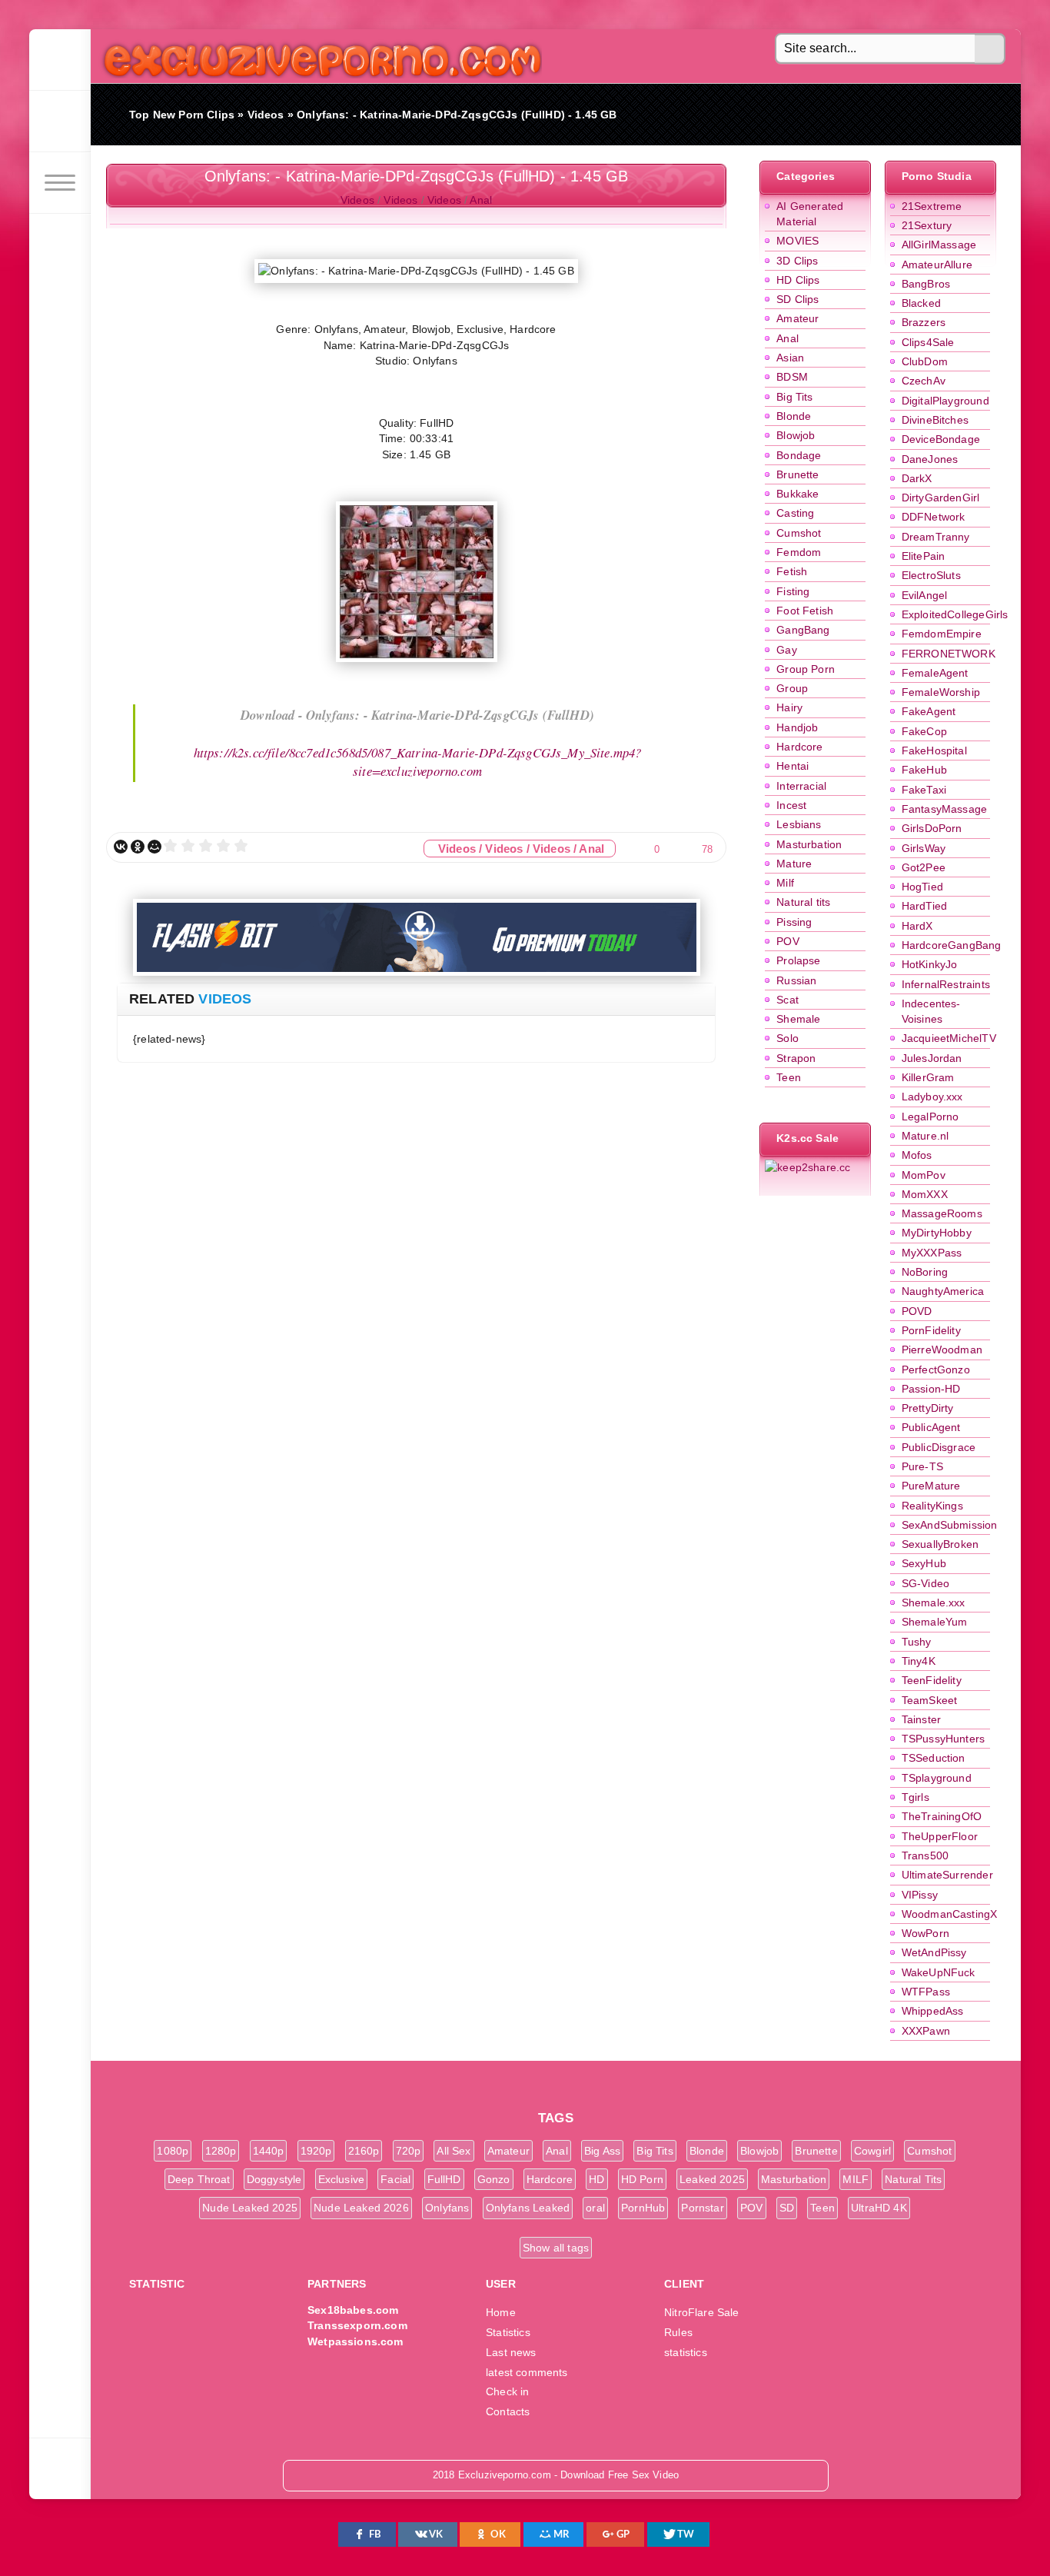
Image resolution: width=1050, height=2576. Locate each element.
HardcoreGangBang (952, 945)
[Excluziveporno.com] (60, 60)
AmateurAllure (937, 265)
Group (792, 688)
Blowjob (796, 435)
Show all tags (556, 2248)
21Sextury (927, 225)
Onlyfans (447, 2208)
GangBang (803, 630)
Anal (787, 338)
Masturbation (809, 844)
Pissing (794, 922)
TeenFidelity (932, 1680)
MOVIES (797, 241)
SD (787, 2208)
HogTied (922, 887)
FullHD (444, 2179)
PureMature (931, 1486)
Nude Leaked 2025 (250, 2208)
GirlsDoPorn (932, 828)
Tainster (921, 1719)
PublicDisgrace (939, 1447)
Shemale (798, 1019)
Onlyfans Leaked (528, 2208)
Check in (507, 2391)
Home (501, 2312)
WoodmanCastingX (950, 1914)
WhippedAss (933, 2011)
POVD (917, 1311)
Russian (796, 980)
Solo (787, 1038)
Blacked (921, 303)
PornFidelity (931, 1330)
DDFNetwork (934, 517)
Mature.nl (925, 1136)
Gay (787, 650)
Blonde (794, 416)
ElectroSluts (931, 575)
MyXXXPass (932, 1253)
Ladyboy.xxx (932, 1097)
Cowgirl (872, 2151)
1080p (173, 2151)
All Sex (454, 2151)
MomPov (924, 1175)
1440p (269, 2151)
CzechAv (924, 381)
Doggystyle (274, 2179)
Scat (787, 1000)
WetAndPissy (934, 1952)
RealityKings (932, 1506)
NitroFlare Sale (702, 2312)
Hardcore (799, 747)
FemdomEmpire (942, 634)
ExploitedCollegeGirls (955, 614)
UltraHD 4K (879, 2208)
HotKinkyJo (930, 964)
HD (596, 2179)
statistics (686, 2352)
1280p (221, 2151)
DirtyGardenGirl (941, 498)
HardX (917, 926)
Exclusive (342, 2179)
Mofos (917, 1155)
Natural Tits (913, 2179)
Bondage (799, 455)
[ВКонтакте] (121, 847)
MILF (856, 2179)
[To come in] (60, 121)
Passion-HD (931, 1389)
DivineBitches (935, 420)
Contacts (508, 2411)
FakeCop (924, 731)
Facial (395, 2179)
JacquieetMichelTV (949, 1038)
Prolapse (798, 960)
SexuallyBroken (940, 1544)
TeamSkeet (930, 1700)
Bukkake (797, 494)
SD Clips (797, 299)
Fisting (793, 591)
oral (595, 2208)
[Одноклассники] (138, 847)
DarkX (917, 478)
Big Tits (794, 397)
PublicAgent (931, 1427)
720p (409, 2151)
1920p (316, 2151)
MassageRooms (942, 1213)
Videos (357, 200)
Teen (789, 1077)
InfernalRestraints (946, 984)
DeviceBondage (941, 439)
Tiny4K (919, 1661)
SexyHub (924, 1563)
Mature (794, 864)
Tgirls (915, 1797)
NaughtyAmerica (943, 1291)
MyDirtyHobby (937, 1233)
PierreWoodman (942, 1350)
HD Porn (642, 2179)
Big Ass (602, 2151)
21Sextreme (932, 206)
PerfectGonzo (936, 1370)
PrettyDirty (928, 1408)
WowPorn (925, 1933)
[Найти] (990, 49)
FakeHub (924, 770)
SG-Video (925, 1583)
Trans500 (925, 1855)
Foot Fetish (805, 611)
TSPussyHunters (943, 1739)
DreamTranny (936, 537)
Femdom (799, 552)
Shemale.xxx (934, 1603)
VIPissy (920, 1895)
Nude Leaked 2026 (361, 2208)
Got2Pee (924, 867)
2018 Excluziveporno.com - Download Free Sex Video (317, 56)
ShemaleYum (935, 1622)
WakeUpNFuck (939, 1972)
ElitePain (924, 556)
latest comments (527, 2372)
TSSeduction (934, 1758)
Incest (791, 805)
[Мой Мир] (155, 847)
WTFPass (926, 1992)
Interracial (801, 786)
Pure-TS (922, 1466)
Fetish (792, 571)
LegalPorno (930, 1117)
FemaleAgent (935, 673)
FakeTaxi (924, 790)
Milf (785, 883)
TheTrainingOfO (942, 1816)
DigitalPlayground (945, 401)
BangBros (926, 284)
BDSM (792, 377)
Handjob (797, 727)
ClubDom (925, 361)
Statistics (508, 2332)
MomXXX (925, 1194)
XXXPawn (926, 2031)
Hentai (792, 766)
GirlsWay (924, 848)
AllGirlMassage (939, 245)
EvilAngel (925, 595)
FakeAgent (929, 711)
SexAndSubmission (950, 1525)
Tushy (917, 1642)
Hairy (789, 707)
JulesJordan (932, 1058)
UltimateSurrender (947, 1875)
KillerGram (928, 1077)
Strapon (796, 1058)
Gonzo (494, 2179)
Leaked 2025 (712, 2179)
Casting (795, 513)
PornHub (643, 2208)
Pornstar (702, 2208)
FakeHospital (934, 751)
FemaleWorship (941, 692)
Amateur (797, 318)
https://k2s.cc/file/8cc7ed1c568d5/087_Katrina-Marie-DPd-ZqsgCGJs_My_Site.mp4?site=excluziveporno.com (418, 762)
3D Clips (797, 261)
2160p (364, 2151)
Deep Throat (199, 2179)
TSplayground (937, 1778)
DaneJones (930, 459)
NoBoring (925, 1272)
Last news (511, 2352)
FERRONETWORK (949, 654)
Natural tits (803, 902)
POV (788, 941)
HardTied (924, 906)
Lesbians (799, 824)
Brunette (797, 474)
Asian (790, 358)
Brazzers (924, 322)
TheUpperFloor (940, 1836)
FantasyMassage (944, 809)
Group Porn (806, 669)
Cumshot (799, 533)
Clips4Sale (928, 342)
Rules (678, 2332)
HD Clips (798, 280)
